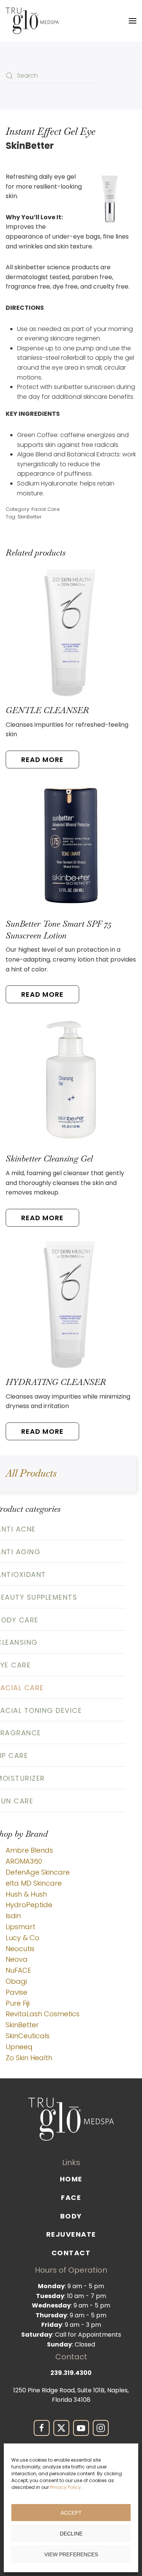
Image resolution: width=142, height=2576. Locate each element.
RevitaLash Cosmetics (43, 2014)
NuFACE (18, 1970)
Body (71, 2216)
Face (71, 2197)
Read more (42, 760)
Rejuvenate (71, 2235)
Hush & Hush (26, 1894)
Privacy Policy (66, 2487)
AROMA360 (24, 1861)
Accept (71, 2513)
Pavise (16, 1992)
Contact (71, 2253)
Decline (71, 2534)
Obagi (16, 1981)
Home (71, 2179)
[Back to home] (32, 21)
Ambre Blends (29, 1850)
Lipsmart (20, 1927)
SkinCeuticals (28, 2036)
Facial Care (46, 509)
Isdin (13, 1916)
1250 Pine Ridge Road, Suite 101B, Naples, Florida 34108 (71, 2395)
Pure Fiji (18, 2003)
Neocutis (20, 1949)
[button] (133, 21)
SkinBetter (30, 517)
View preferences (71, 2554)
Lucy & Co (23, 1938)
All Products (31, 1473)
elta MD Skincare (34, 1883)
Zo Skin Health (29, 2058)
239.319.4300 (71, 2373)
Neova (17, 1959)
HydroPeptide (29, 1905)
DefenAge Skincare (38, 1872)
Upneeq (19, 2047)
